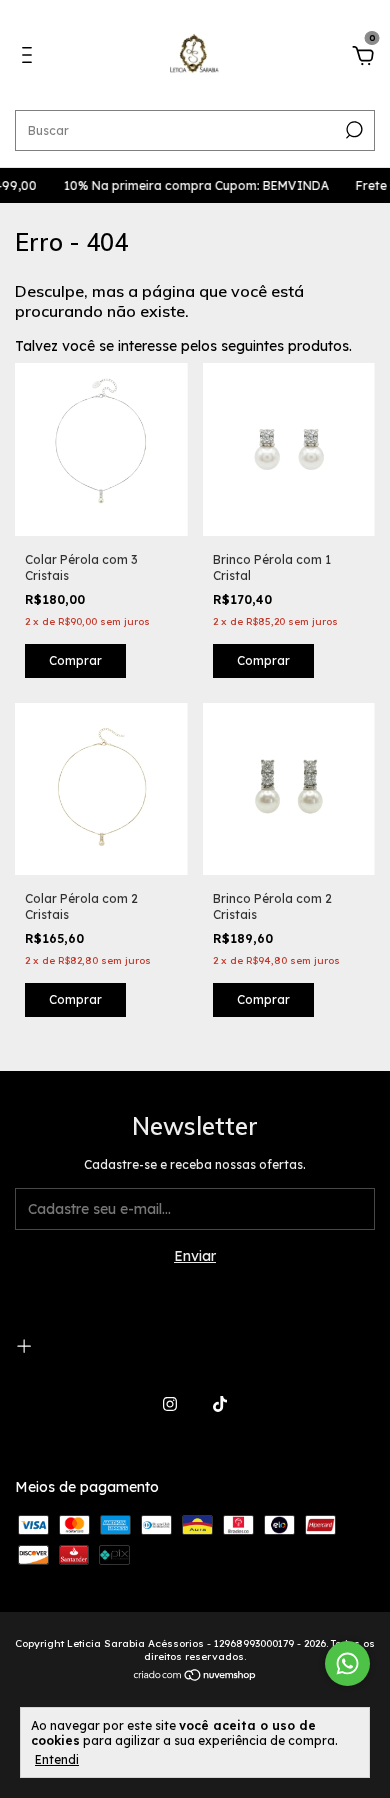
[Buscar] (352, 130)
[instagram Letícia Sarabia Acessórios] (170, 1404)
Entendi (57, 1759)
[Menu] (30, 58)
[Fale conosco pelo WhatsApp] (347, 1663)
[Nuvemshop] (195, 1677)
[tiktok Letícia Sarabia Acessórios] (220, 1404)
